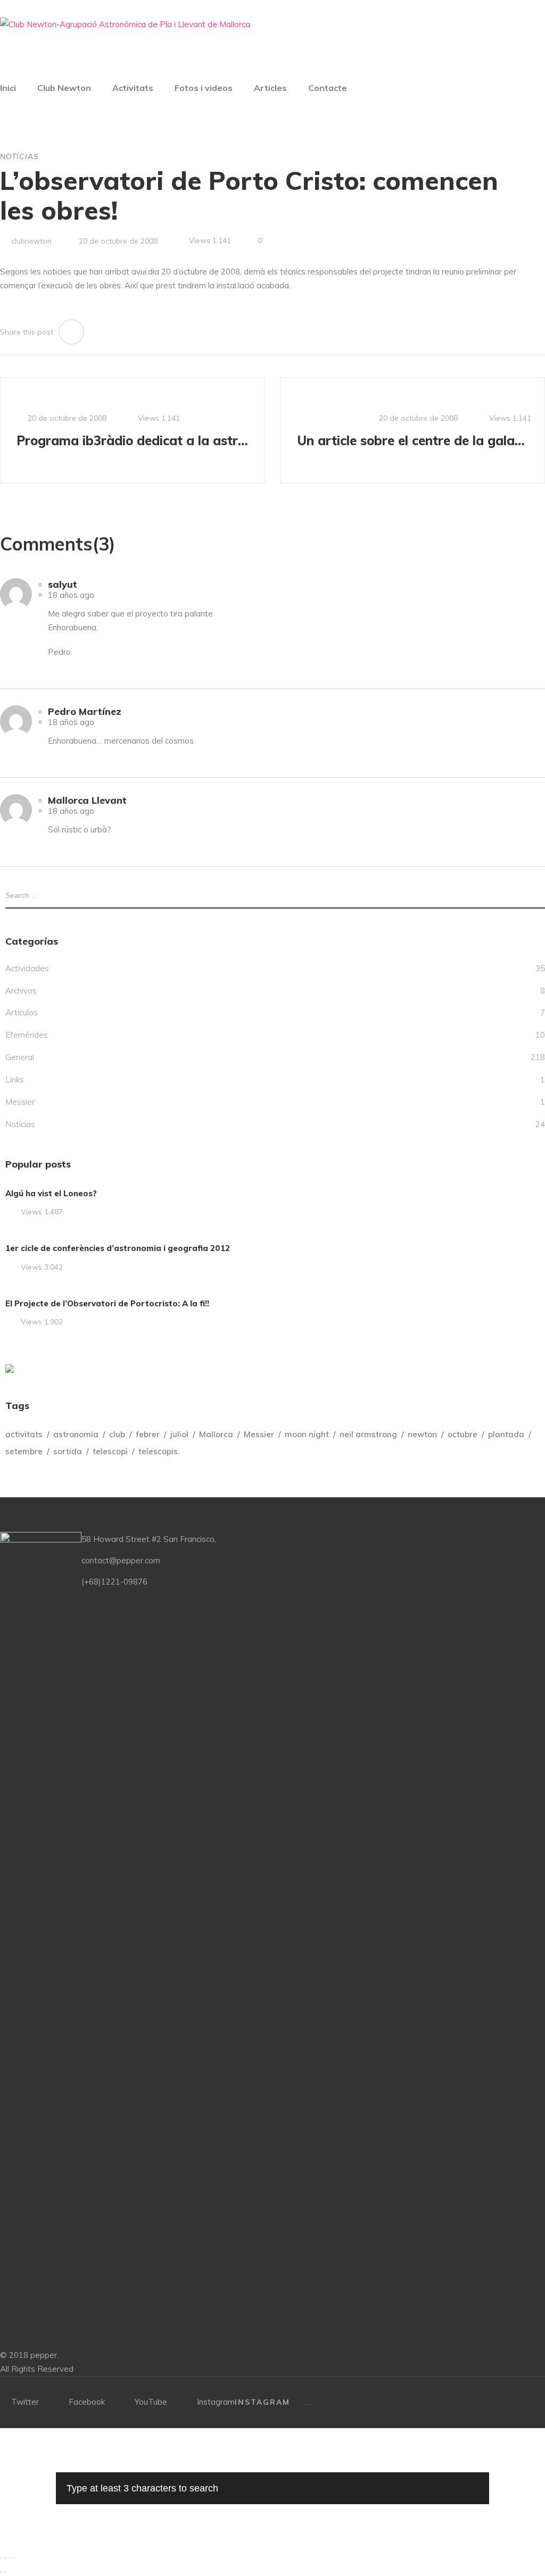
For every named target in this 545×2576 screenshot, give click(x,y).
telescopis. (159, 1451)
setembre (24, 1451)
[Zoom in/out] (14, 2558)
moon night (307, 1434)
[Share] (5, 2558)
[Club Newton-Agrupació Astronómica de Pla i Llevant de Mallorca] (125, 24)
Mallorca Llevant (87, 800)
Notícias (19, 156)
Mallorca (216, 1434)
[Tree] (10, 1369)
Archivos (21, 991)
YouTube (151, 2402)
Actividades (27, 968)
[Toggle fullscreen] (10, 2558)
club (117, 1434)
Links (15, 1079)
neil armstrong (368, 1434)
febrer (148, 1434)
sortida (68, 1451)
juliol (179, 1434)
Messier (20, 1102)
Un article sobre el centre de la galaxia (414, 440)
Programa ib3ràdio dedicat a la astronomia (134, 440)
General (20, 1057)
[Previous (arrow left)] (1, 2572)
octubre (463, 1434)
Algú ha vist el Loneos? (51, 1193)
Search (541, 895)
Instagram (216, 2402)
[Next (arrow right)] (5, 2572)
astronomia (76, 1434)
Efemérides (27, 1035)
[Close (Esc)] (1, 2558)
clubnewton (31, 241)
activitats (24, 1434)
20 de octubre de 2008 (118, 241)
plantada (506, 1434)
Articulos (22, 1012)
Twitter (25, 2402)
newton (422, 1434)
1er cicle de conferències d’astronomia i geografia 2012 (118, 1248)
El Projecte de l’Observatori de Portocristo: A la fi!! (107, 1303)
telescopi (110, 1451)
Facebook (87, 2402)
